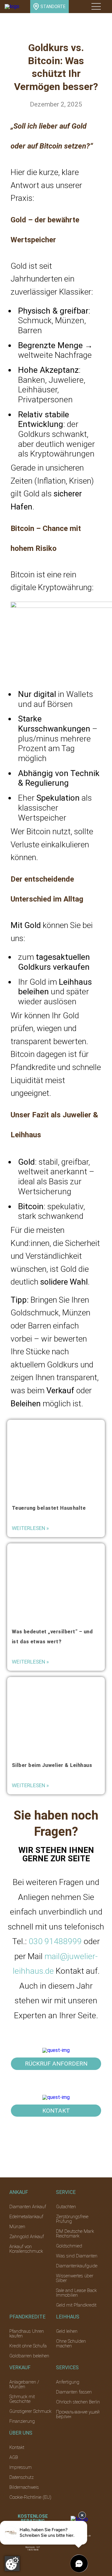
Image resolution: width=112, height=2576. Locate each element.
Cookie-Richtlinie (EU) (30, 2497)
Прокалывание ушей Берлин (78, 2414)
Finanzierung (22, 2421)
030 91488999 (55, 1941)
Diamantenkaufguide (77, 2266)
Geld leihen (67, 2331)
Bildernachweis (24, 2487)
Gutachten (66, 2207)
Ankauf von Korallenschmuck (26, 2249)
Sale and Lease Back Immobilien (76, 2293)
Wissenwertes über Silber (75, 2278)
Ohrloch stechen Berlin (78, 2402)
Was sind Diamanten (77, 2256)
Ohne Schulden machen (71, 2344)
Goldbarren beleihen (29, 2356)
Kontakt (56, 2111)
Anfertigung (68, 2382)
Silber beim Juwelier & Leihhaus (52, 1765)
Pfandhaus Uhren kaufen (27, 2334)
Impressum (21, 2467)
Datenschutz (21, 2477)
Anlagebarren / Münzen (24, 2384)
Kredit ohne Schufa (28, 2346)
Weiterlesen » (30, 1528)
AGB (14, 2457)
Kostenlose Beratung (33, 2519)
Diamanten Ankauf (28, 2207)
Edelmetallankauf (26, 2217)
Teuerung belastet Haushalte (49, 1508)
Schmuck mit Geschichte (22, 2399)
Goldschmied (69, 2246)
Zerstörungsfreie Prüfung (72, 2219)
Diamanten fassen (74, 2392)
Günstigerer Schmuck (30, 2411)
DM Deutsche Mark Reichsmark (75, 2234)
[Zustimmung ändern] (12, 2564)
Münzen (17, 2227)
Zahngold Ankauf (27, 2237)
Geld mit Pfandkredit (76, 2305)
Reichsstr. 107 (33, 2547)
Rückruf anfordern (56, 2064)
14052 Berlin (33, 2550)
